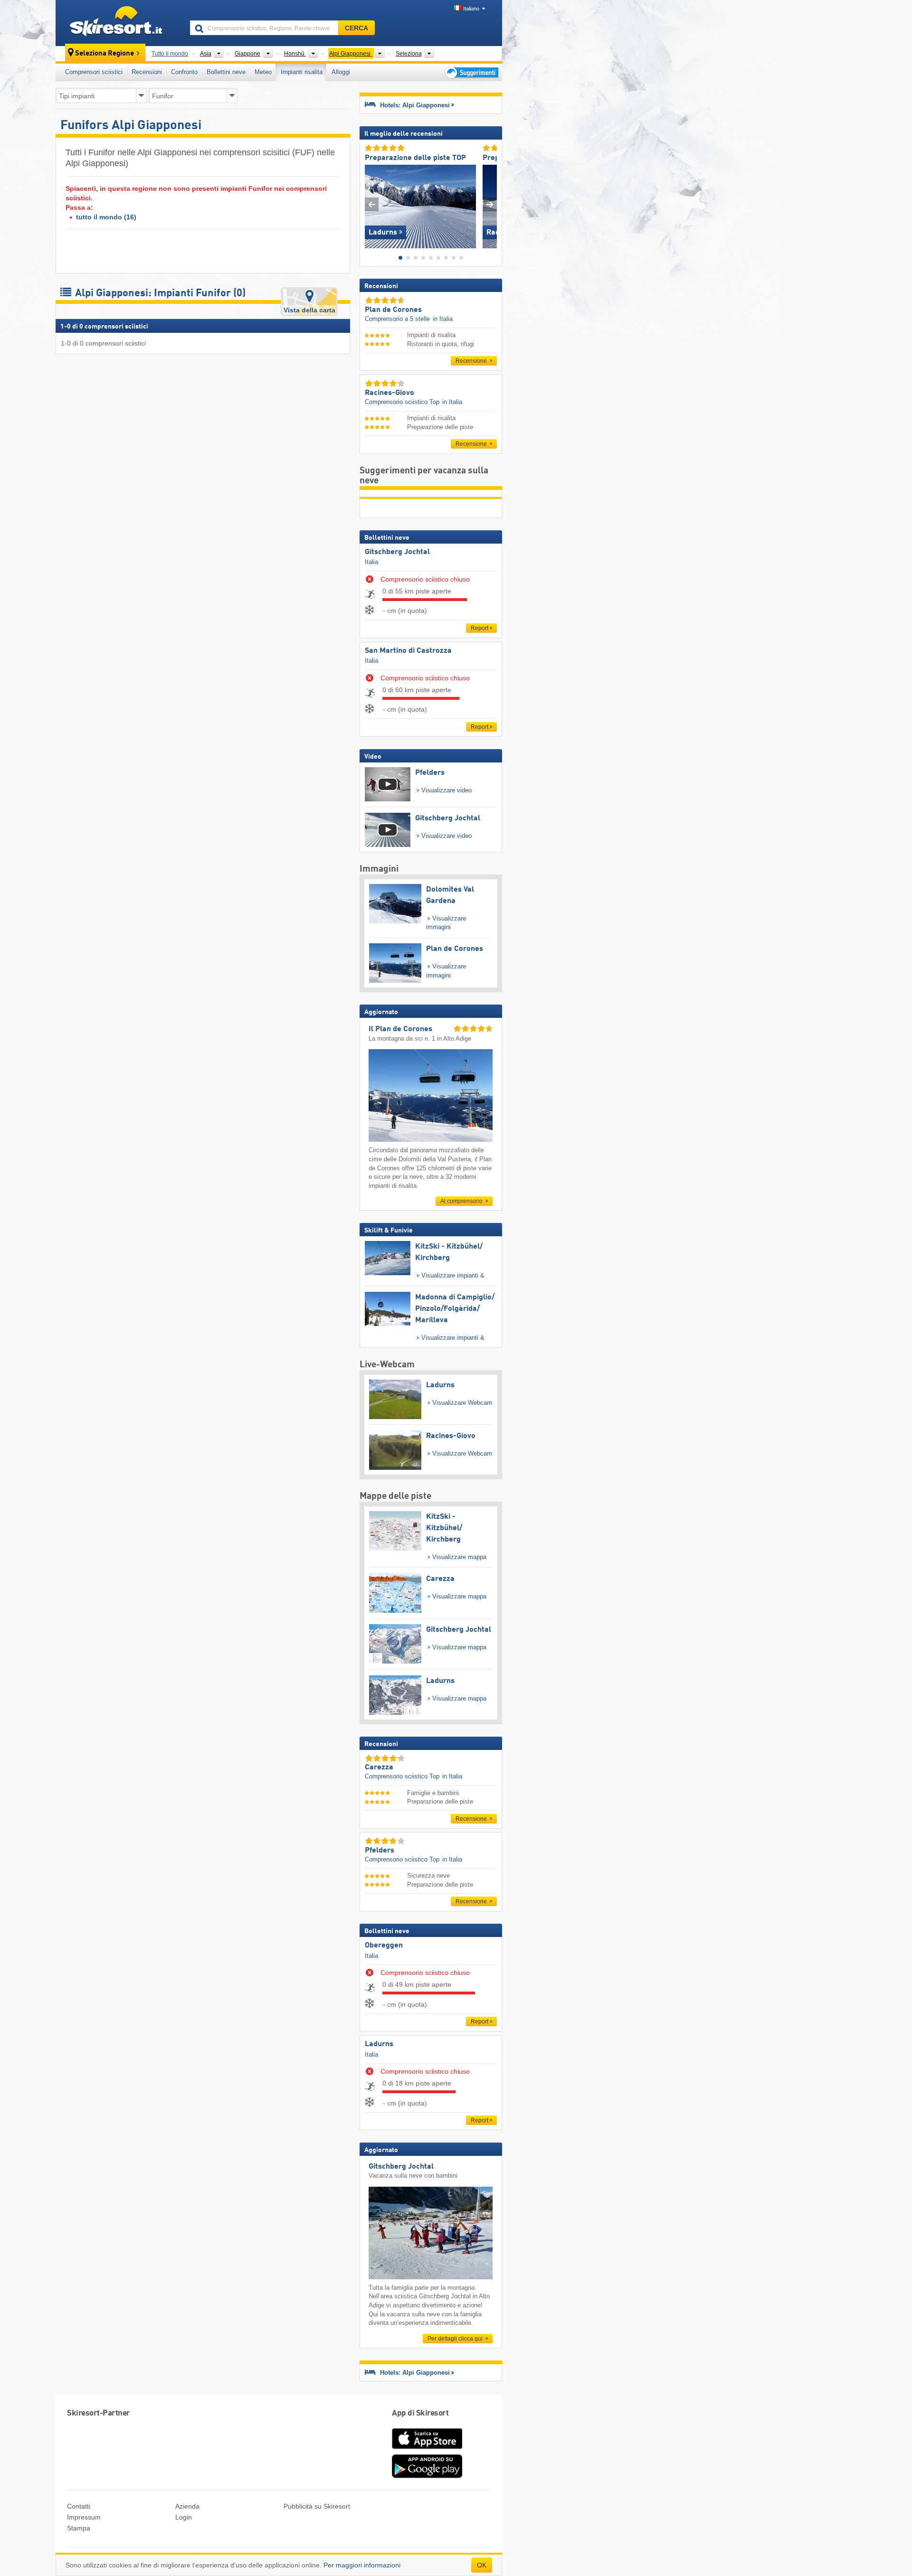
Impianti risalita (302, 72)
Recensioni (147, 72)
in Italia (443, 319)
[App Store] (427, 2450)
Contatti (79, 2506)
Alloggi (341, 72)
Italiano (471, 9)
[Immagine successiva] (490, 204)
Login (184, 2517)
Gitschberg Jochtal (397, 552)
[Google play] (427, 2476)
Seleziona (409, 54)
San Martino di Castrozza (408, 651)
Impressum (84, 2517)
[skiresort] (119, 23)
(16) (106, 217)
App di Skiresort (420, 2413)
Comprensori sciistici (94, 72)
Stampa (79, 2528)
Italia (371, 562)
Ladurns (379, 2044)
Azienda (187, 2506)
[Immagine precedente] (372, 204)
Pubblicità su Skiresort (317, 2506)
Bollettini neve (226, 72)
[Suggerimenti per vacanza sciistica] (471, 72)
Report (480, 628)
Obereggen (384, 1946)
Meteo (263, 72)
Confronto (184, 72)
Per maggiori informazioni (362, 2565)
